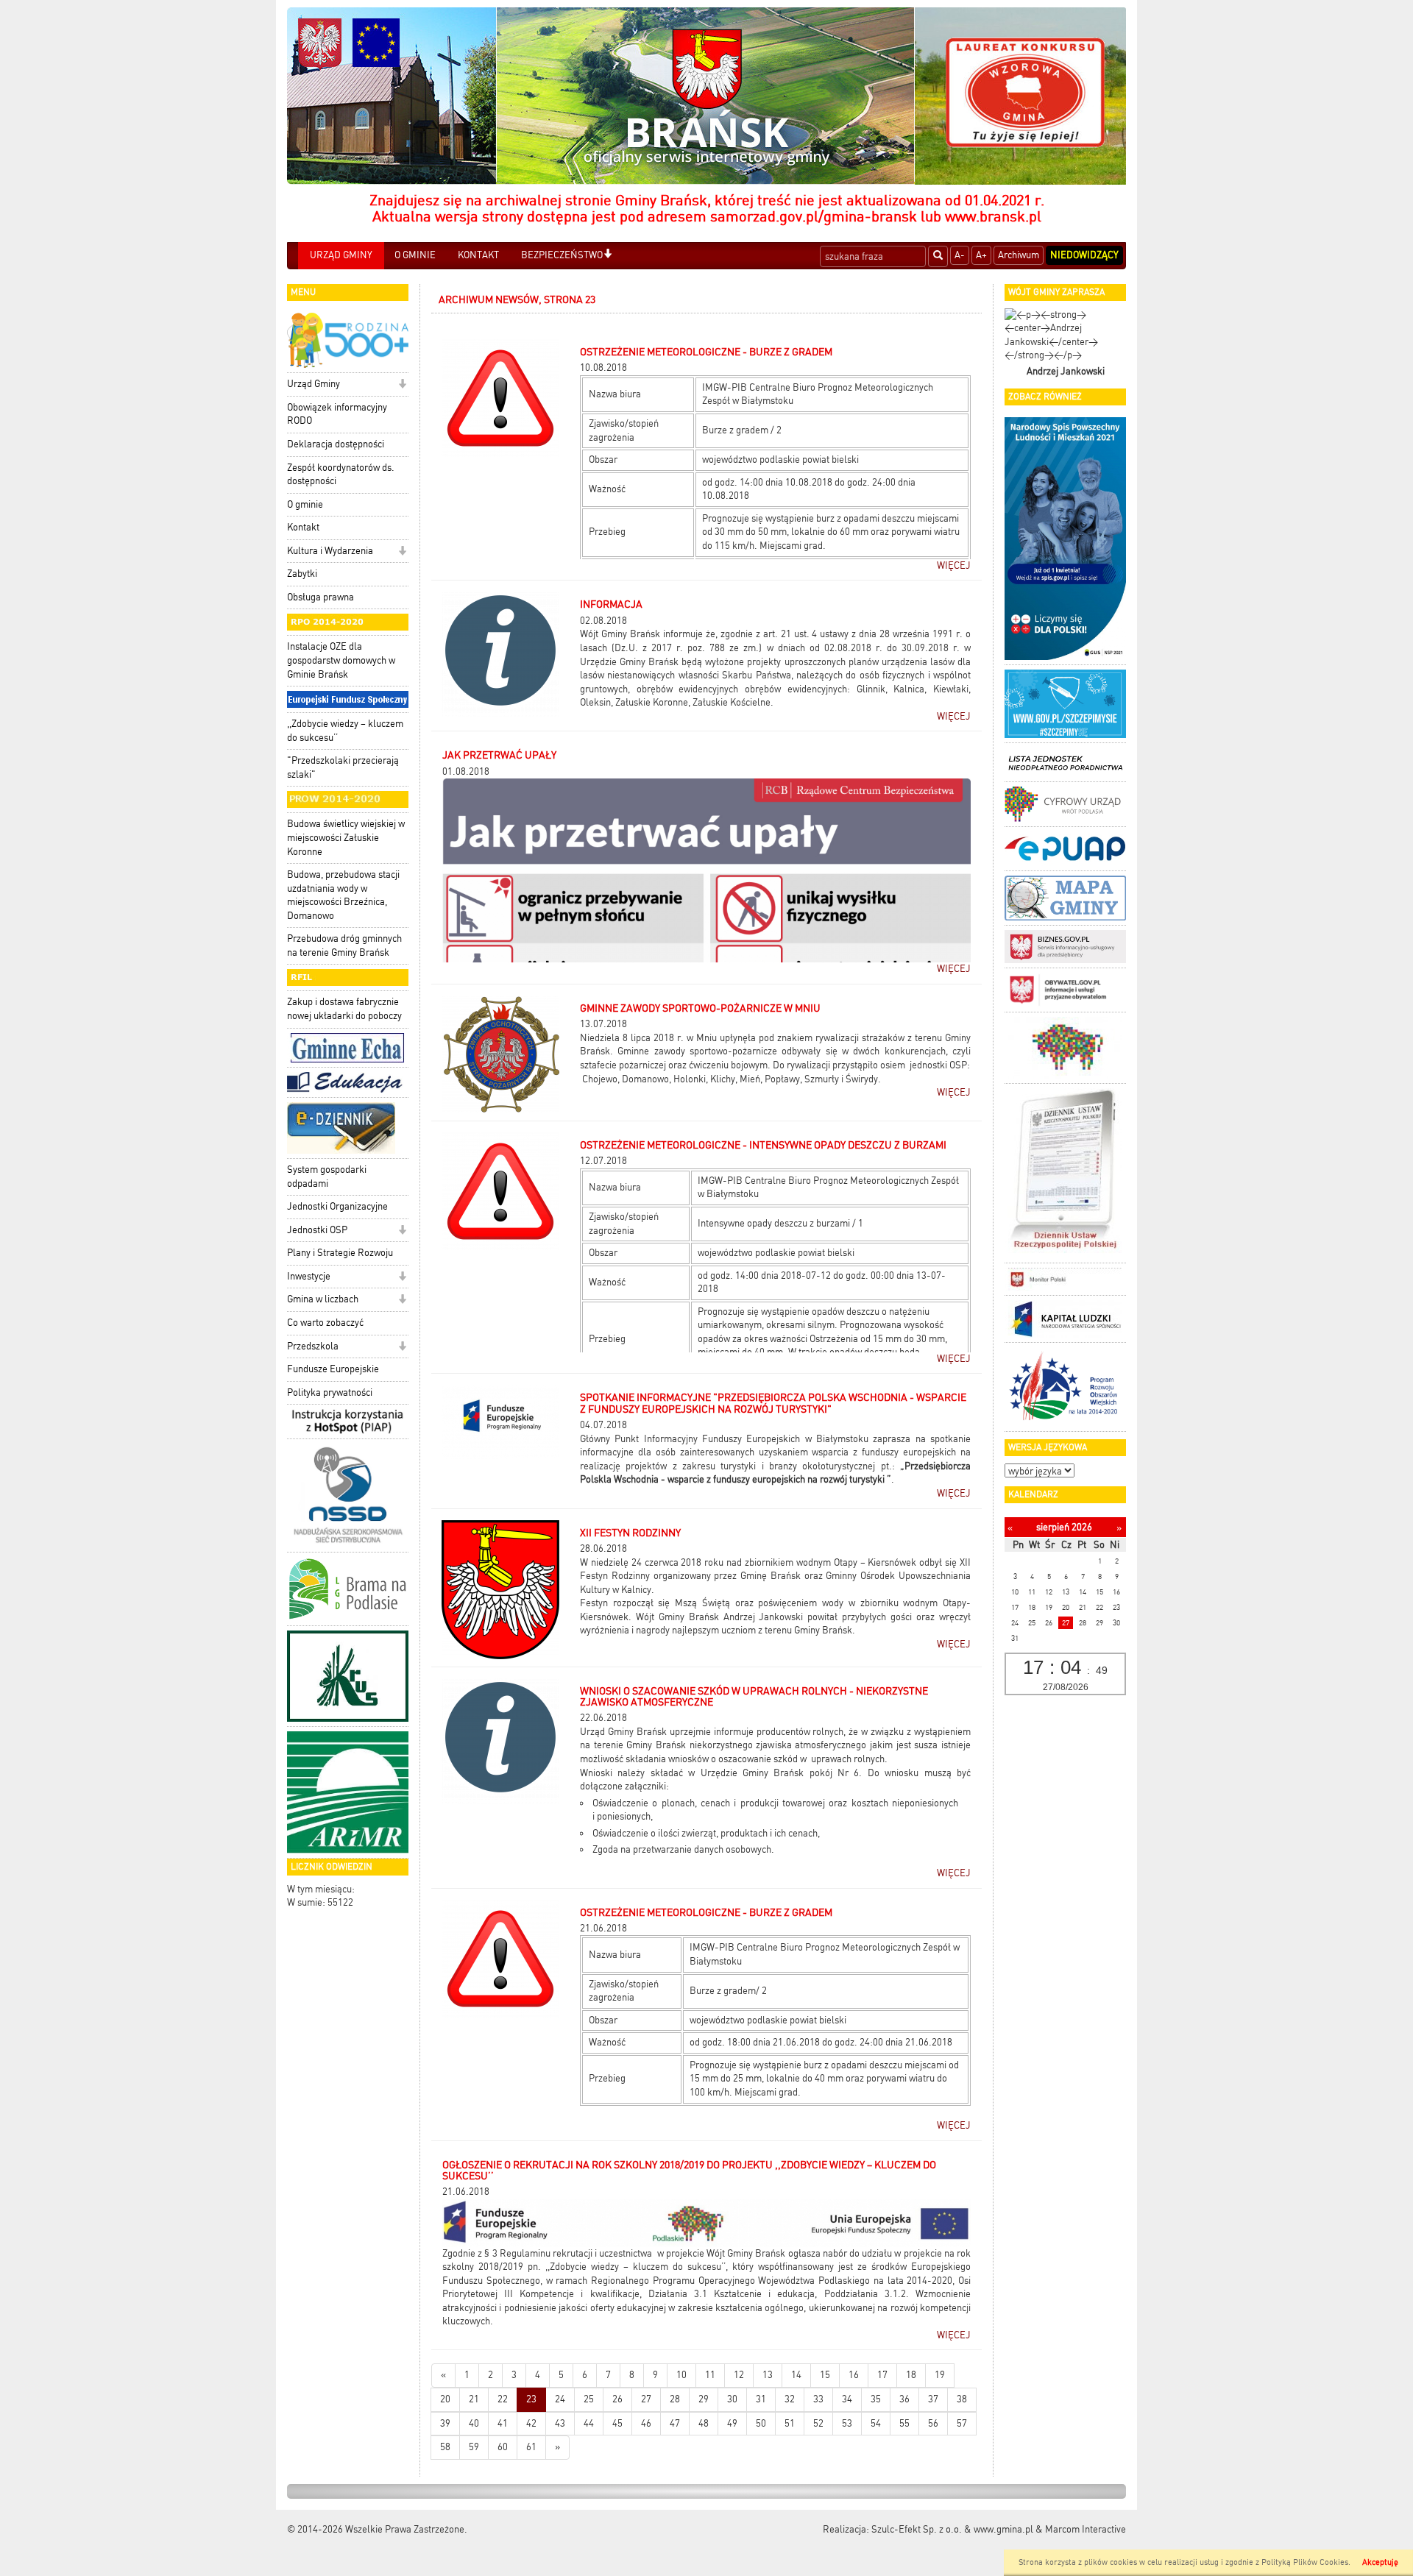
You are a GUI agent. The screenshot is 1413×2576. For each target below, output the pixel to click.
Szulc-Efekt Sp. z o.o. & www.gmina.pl (952, 2529)
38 (962, 2399)
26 (617, 2399)
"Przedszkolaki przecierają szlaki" (343, 767)
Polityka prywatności (330, 1392)
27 (646, 2399)
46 (646, 2423)
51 (790, 2423)
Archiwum (1019, 255)
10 (681, 2375)
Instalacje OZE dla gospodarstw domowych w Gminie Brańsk (341, 660)
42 (531, 2423)
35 (876, 2399)
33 (818, 2399)
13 (768, 2375)
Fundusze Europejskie (333, 1369)
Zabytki (302, 574)
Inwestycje (309, 1276)
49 (732, 2423)
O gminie (305, 504)
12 (739, 2375)
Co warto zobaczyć (325, 1323)
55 (904, 2423)
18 (911, 2375)
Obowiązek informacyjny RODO (337, 414)
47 (675, 2423)
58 (445, 2447)
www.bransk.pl (993, 216)
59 (474, 2447)
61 (531, 2447)
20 (445, 2399)
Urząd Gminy (314, 384)
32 (790, 2399)
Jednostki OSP (317, 1230)
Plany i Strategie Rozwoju (340, 1253)
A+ (981, 255)
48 (704, 2423)
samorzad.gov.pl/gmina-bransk (814, 216)
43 (560, 2423)
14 (796, 2375)
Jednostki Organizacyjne (337, 1206)
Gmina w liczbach (323, 1299)
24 (560, 2399)
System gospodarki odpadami (327, 1177)
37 (933, 2399)
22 (503, 2399)
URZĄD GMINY (341, 255)
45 (617, 2423)
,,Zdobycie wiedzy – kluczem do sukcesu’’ (345, 731)
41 (503, 2423)
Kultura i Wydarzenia (330, 551)
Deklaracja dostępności (336, 444)
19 (940, 2375)
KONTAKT (478, 255)
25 (589, 2399)
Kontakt (303, 527)
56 (933, 2423)
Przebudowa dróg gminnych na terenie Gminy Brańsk (344, 945)
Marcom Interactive (1086, 2529)
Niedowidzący (1084, 255)
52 (818, 2423)
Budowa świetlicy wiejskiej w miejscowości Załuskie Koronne (346, 837)
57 (962, 2423)
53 (847, 2423)
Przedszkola (313, 1346)
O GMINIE (415, 255)
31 (761, 2399)
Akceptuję (1380, 2562)
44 (589, 2423)
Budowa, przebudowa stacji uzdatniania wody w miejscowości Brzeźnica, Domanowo (343, 895)
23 (531, 2399)
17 (882, 2375)
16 (854, 2375)
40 (474, 2423)
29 (704, 2399)
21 (474, 2399)
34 (847, 2399)
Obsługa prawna (321, 597)
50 (761, 2423)
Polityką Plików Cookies (1305, 2562)
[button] (608, 255)
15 (825, 2375)
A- (960, 255)
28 (675, 2399)
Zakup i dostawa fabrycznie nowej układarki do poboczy (344, 1009)
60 (503, 2447)
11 (710, 2375)
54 (876, 2423)
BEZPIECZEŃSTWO (562, 255)
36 (904, 2399)
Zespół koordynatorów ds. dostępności (341, 475)
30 (732, 2399)
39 (445, 2423)
